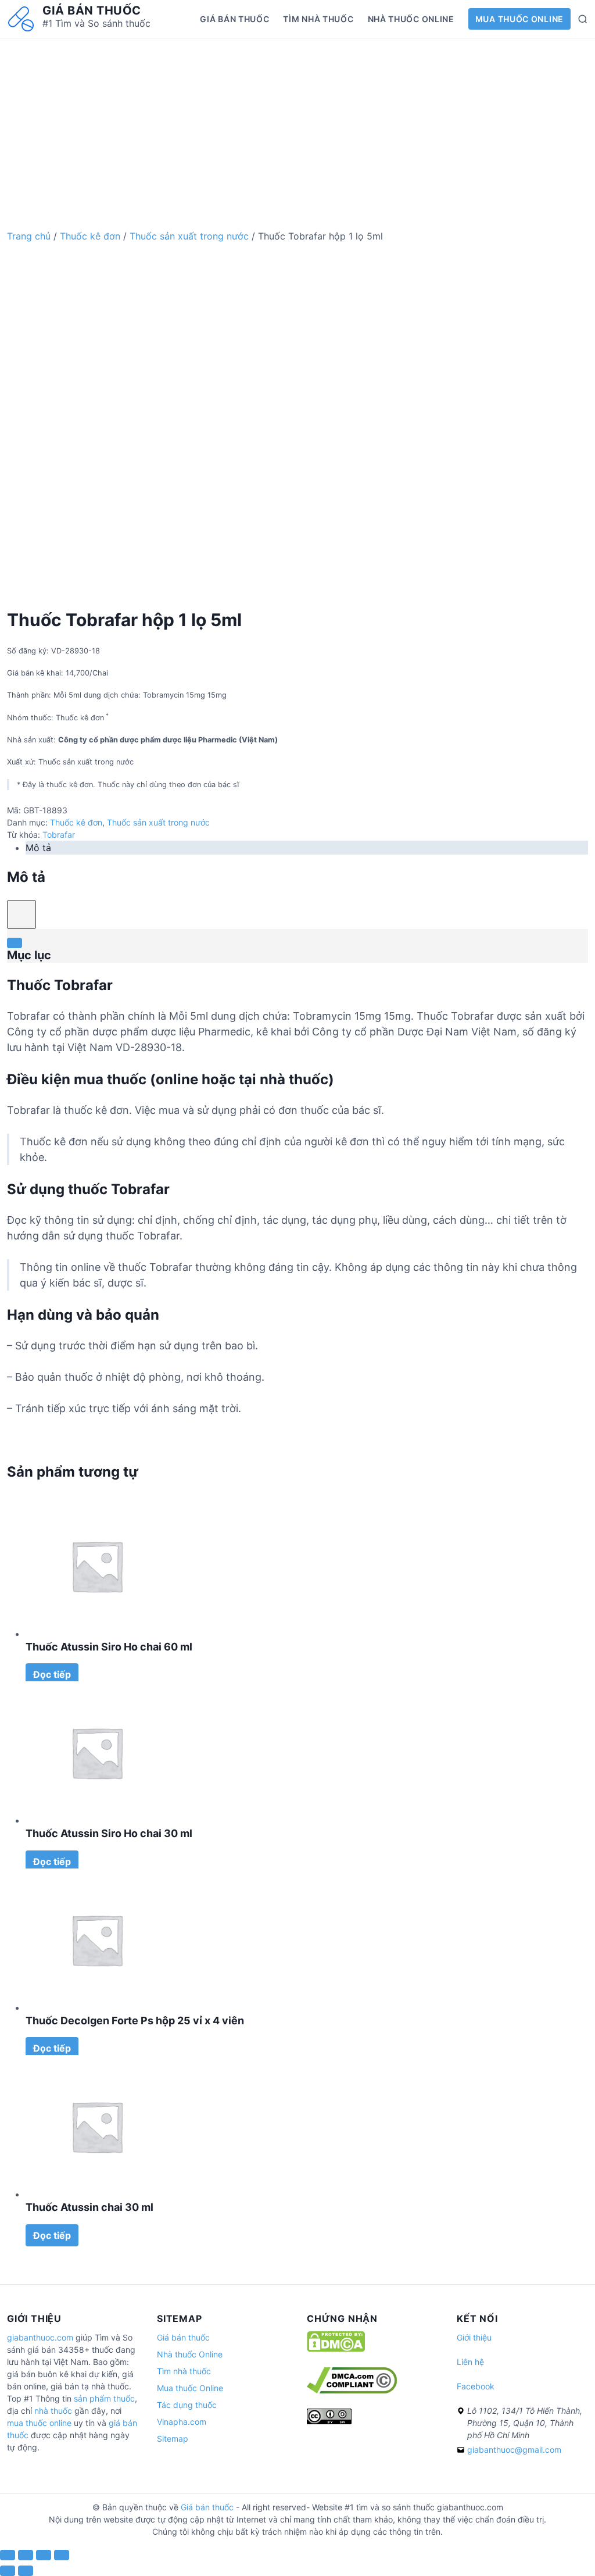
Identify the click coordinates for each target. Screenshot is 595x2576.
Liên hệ (470, 2362)
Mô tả (38, 848)
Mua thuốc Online (519, 19)
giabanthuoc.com (40, 2337)
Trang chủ (29, 236)
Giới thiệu (474, 2337)
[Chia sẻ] (26, 2555)
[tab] (307, 848)
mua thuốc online (39, 2423)
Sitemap (173, 2439)
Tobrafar (59, 835)
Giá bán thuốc (92, 10)
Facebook (476, 2386)
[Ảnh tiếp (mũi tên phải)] (26, 2571)
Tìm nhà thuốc (318, 19)
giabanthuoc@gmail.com (514, 2450)
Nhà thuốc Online (411, 19)
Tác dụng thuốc (187, 2405)
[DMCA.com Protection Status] (336, 2349)
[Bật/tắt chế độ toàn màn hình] (44, 2555)
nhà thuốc (53, 2411)
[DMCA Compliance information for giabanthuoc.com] (352, 2390)
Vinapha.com (182, 2422)
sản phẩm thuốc (104, 2398)
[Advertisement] (297, 120)
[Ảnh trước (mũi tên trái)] (8, 2571)
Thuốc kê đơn (90, 236)
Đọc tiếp (52, 1674)
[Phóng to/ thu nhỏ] (62, 2555)
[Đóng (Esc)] (8, 2555)
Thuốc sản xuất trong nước (189, 236)
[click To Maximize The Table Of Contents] (21, 914)
